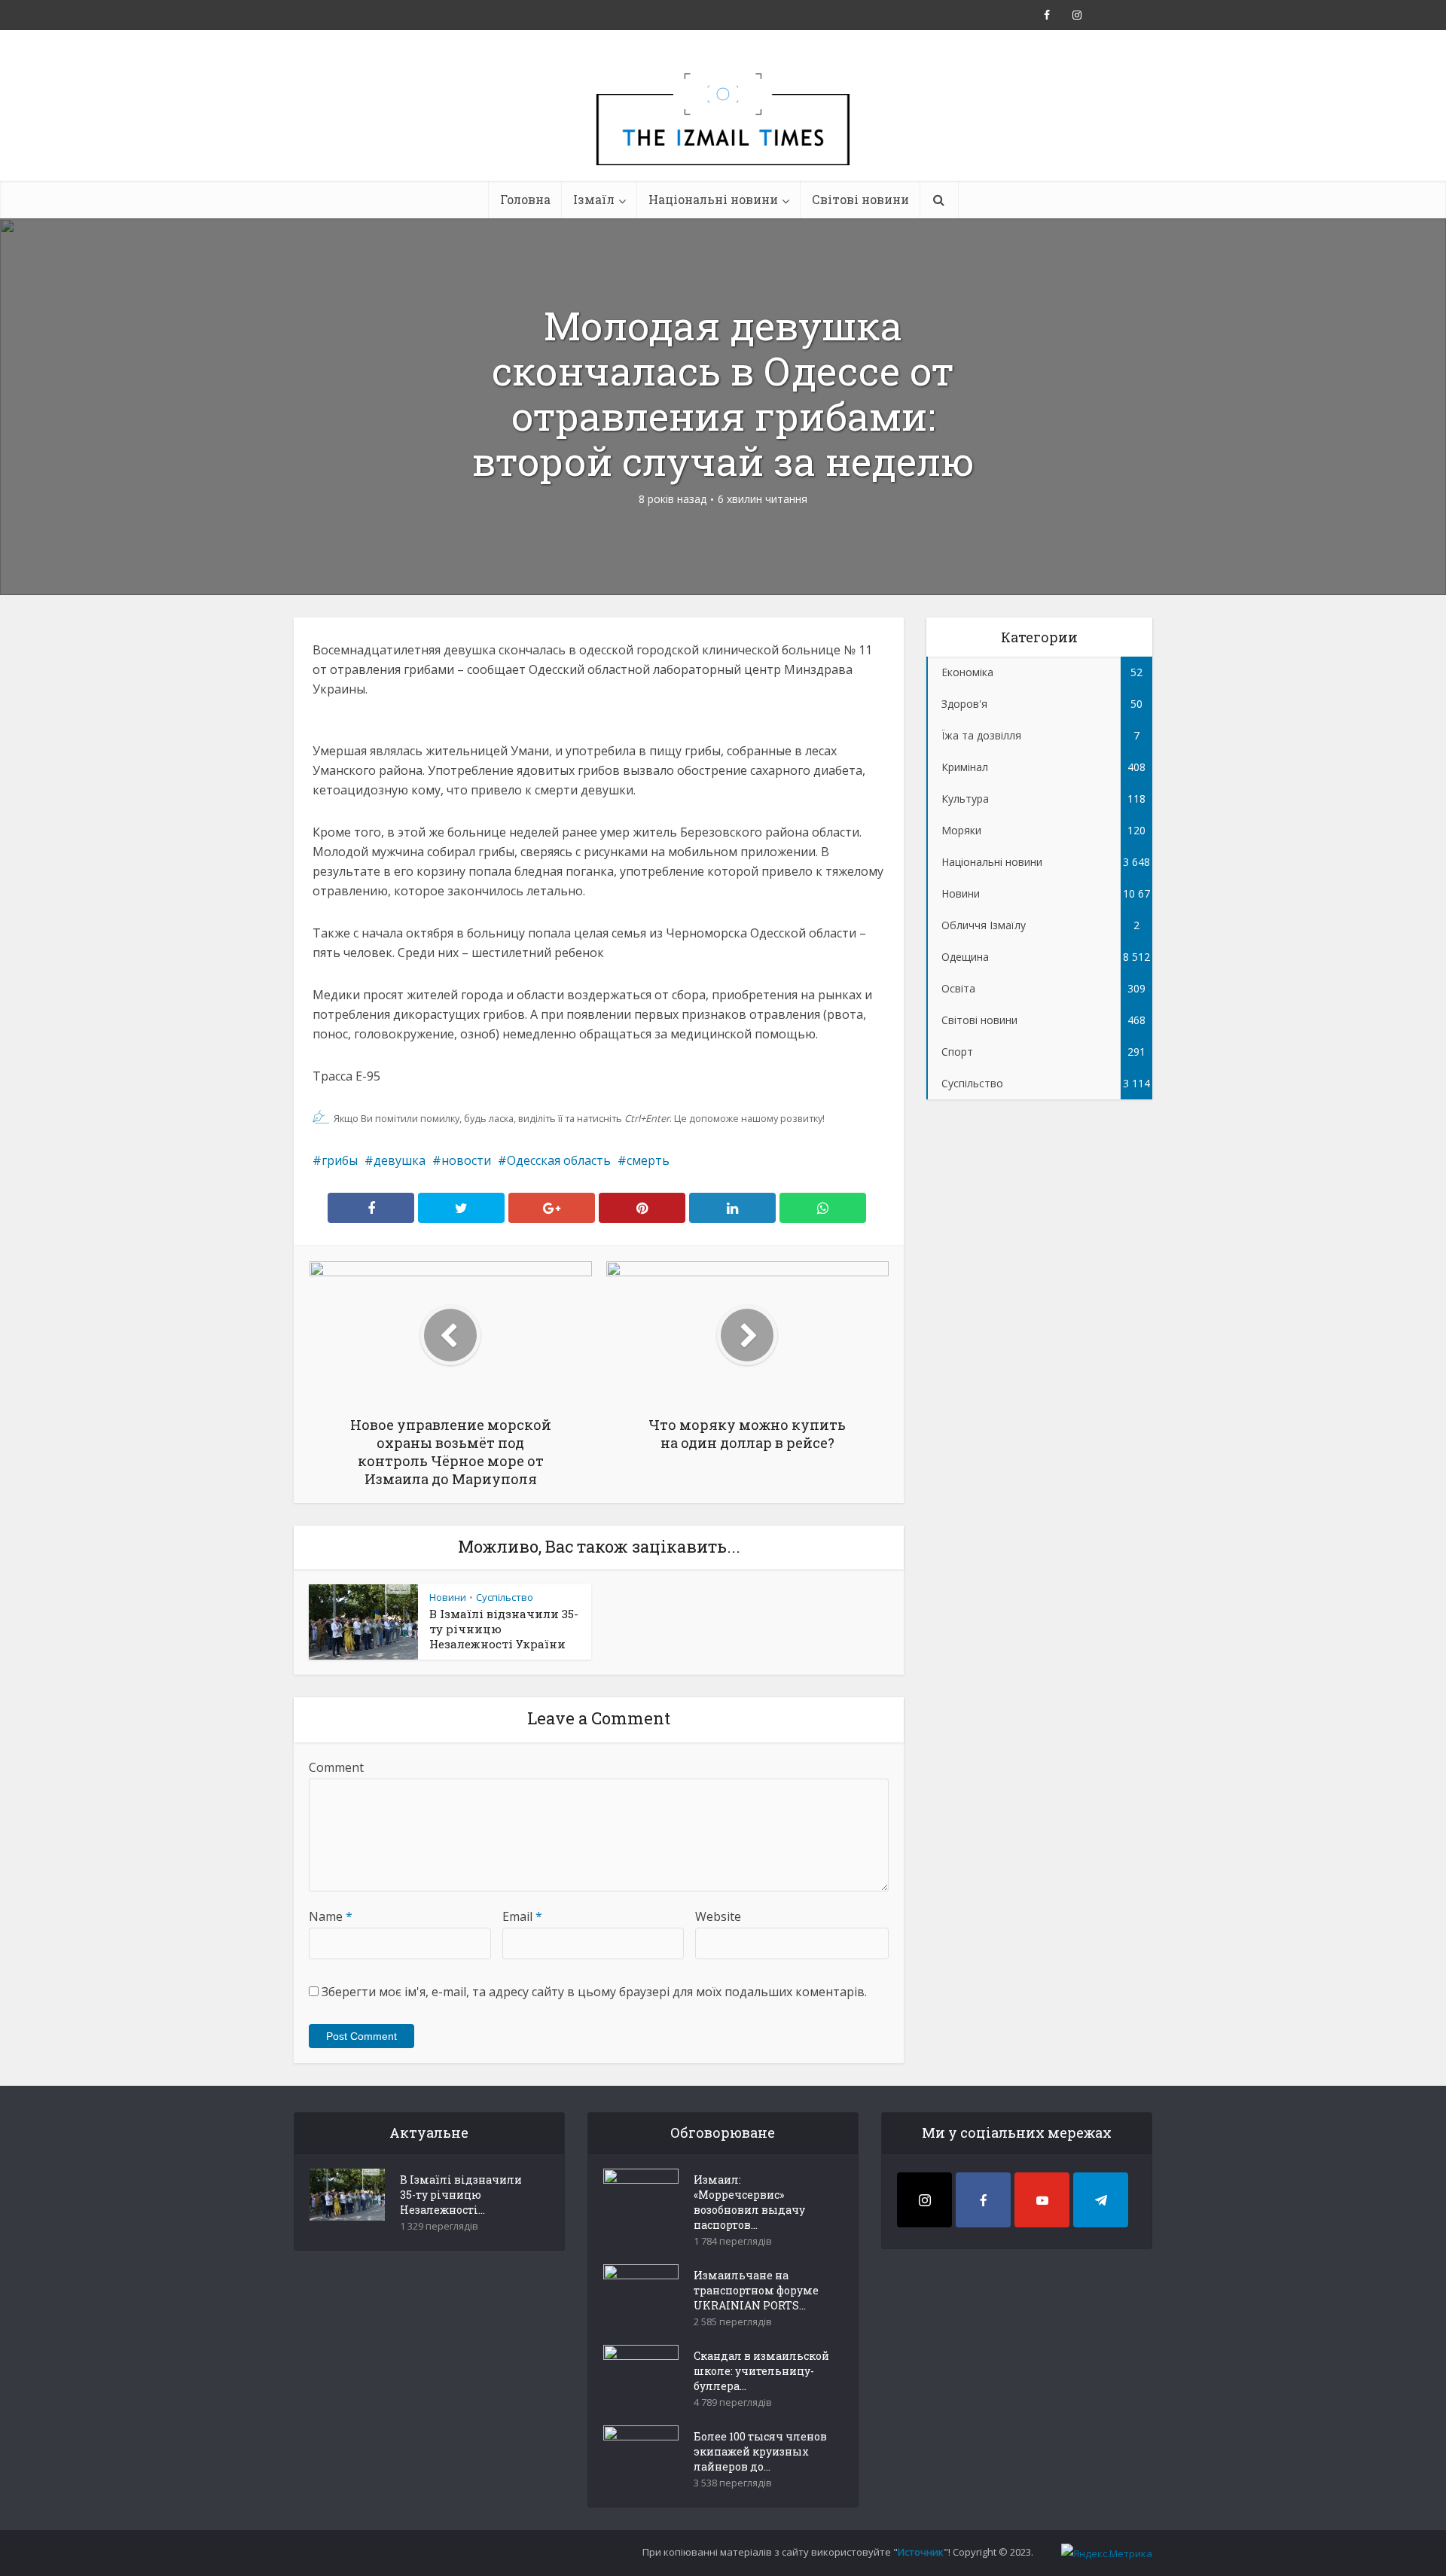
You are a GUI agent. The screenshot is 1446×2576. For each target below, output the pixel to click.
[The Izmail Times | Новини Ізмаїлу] (723, 136)
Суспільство (505, 1597)
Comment (336, 1767)
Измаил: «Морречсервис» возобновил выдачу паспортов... (749, 2202)
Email (522, 1916)
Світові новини (860, 199)
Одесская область (559, 1160)
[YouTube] (1042, 2200)
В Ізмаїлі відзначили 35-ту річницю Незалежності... (461, 2195)
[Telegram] (1101, 2200)
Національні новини (713, 199)
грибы (340, 1160)
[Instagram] (924, 2200)
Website (718, 1916)
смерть (648, 1160)
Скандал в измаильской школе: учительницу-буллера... (761, 2371)
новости (466, 1160)
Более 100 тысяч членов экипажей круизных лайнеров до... (760, 2451)
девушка (400, 1160)
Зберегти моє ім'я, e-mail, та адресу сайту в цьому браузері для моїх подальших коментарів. (594, 1992)
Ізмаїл (594, 199)
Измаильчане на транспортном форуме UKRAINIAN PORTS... (756, 2290)
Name (331, 1916)
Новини (448, 1597)
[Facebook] (983, 2200)
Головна (525, 199)
